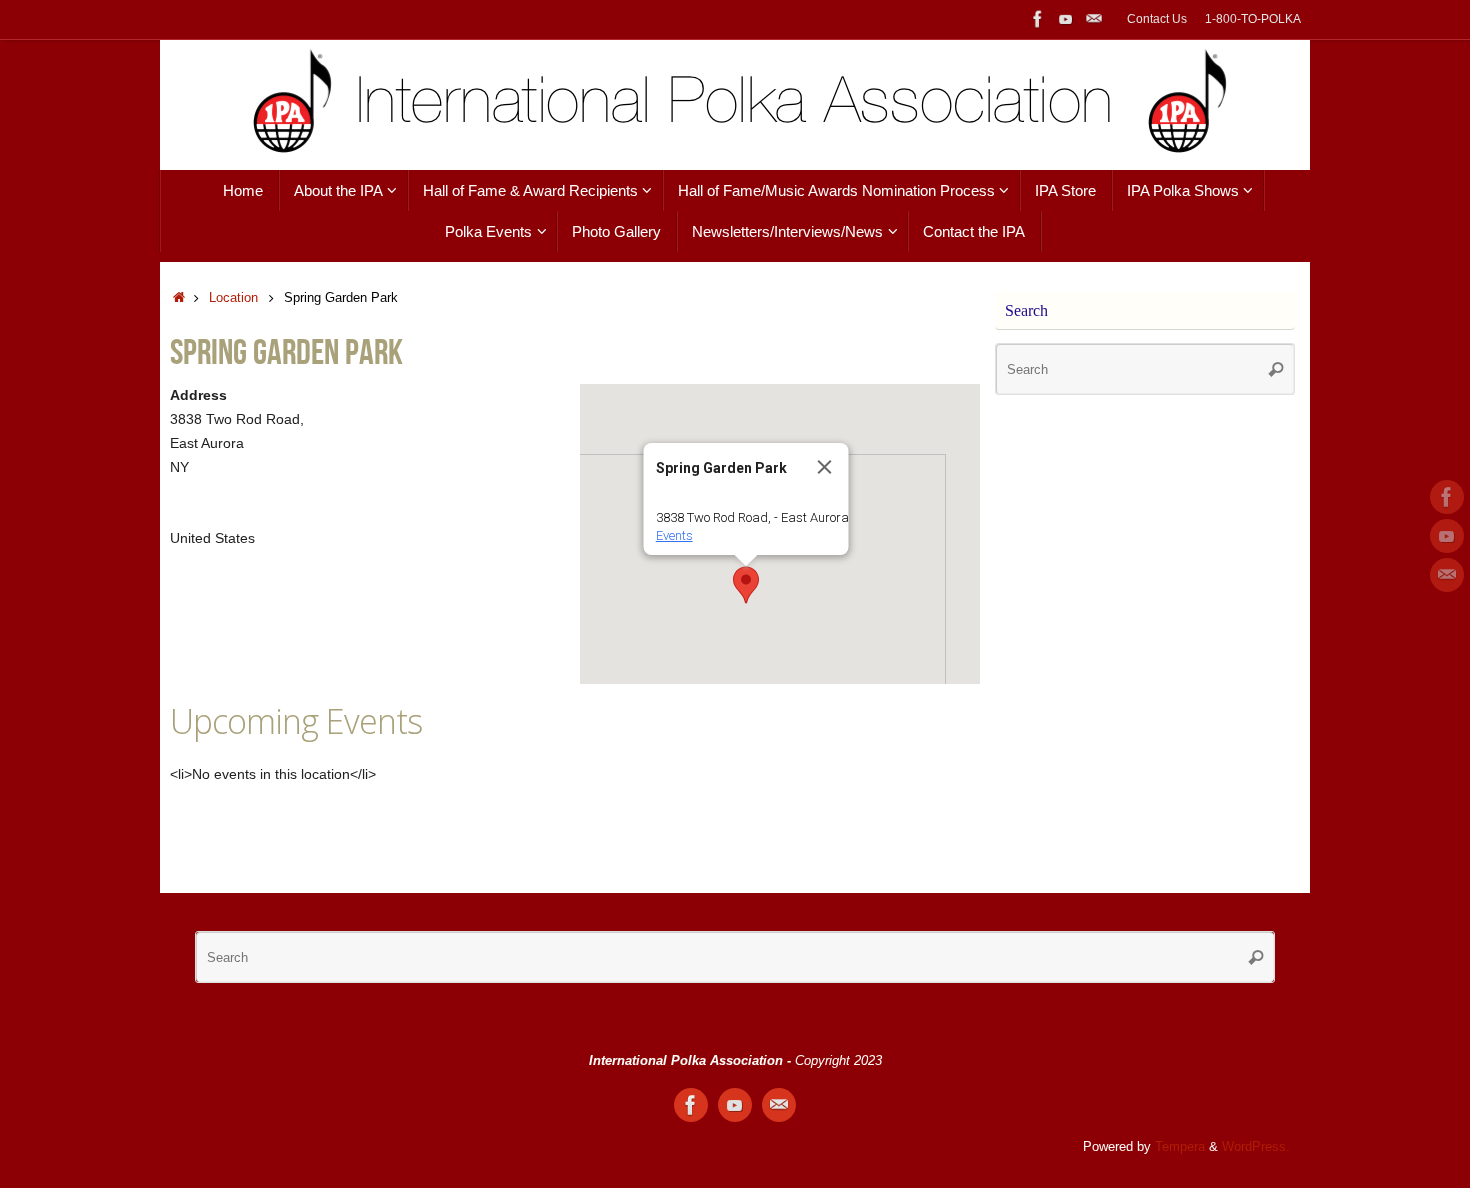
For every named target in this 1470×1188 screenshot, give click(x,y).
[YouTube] (1066, 19)
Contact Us (1157, 19)
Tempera (1180, 1147)
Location (233, 298)
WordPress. (1256, 1147)
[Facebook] (1038, 19)
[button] (746, 585)
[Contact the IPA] (1094, 19)
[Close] (825, 467)
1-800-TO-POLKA (1253, 19)
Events (674, 535)
